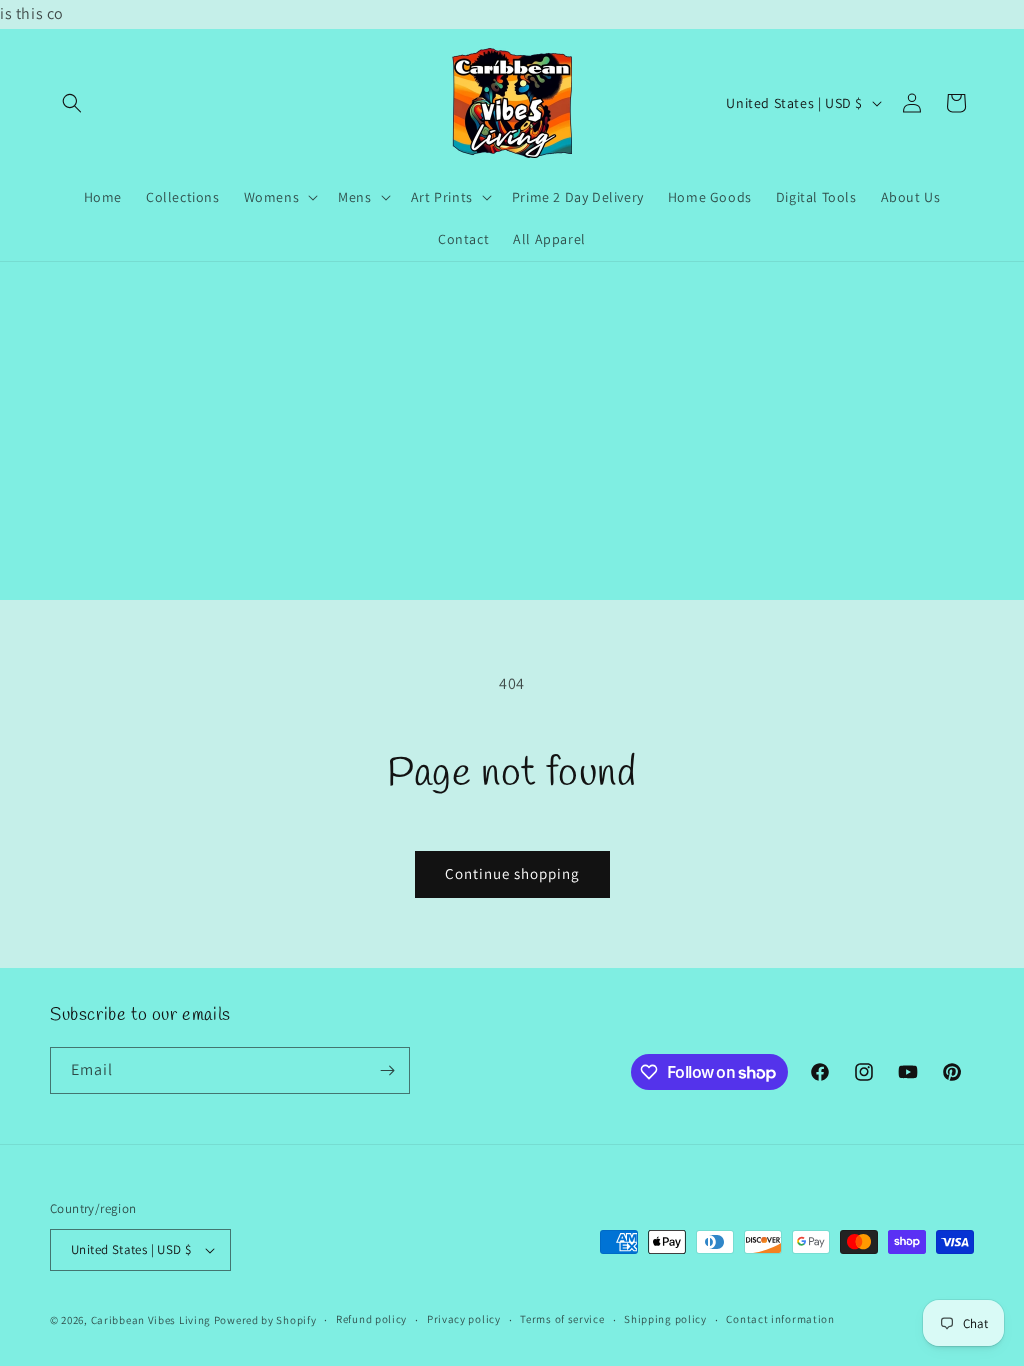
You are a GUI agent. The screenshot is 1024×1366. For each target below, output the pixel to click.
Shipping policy (665, 1319)
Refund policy (371, 1319)
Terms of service (562, 1319)
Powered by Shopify (265, 1320)
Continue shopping (512, 873)
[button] (72, 103)
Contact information (780, 1319)
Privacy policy (464, 1319)
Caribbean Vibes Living (151, 1320)
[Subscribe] (387, 1070)
